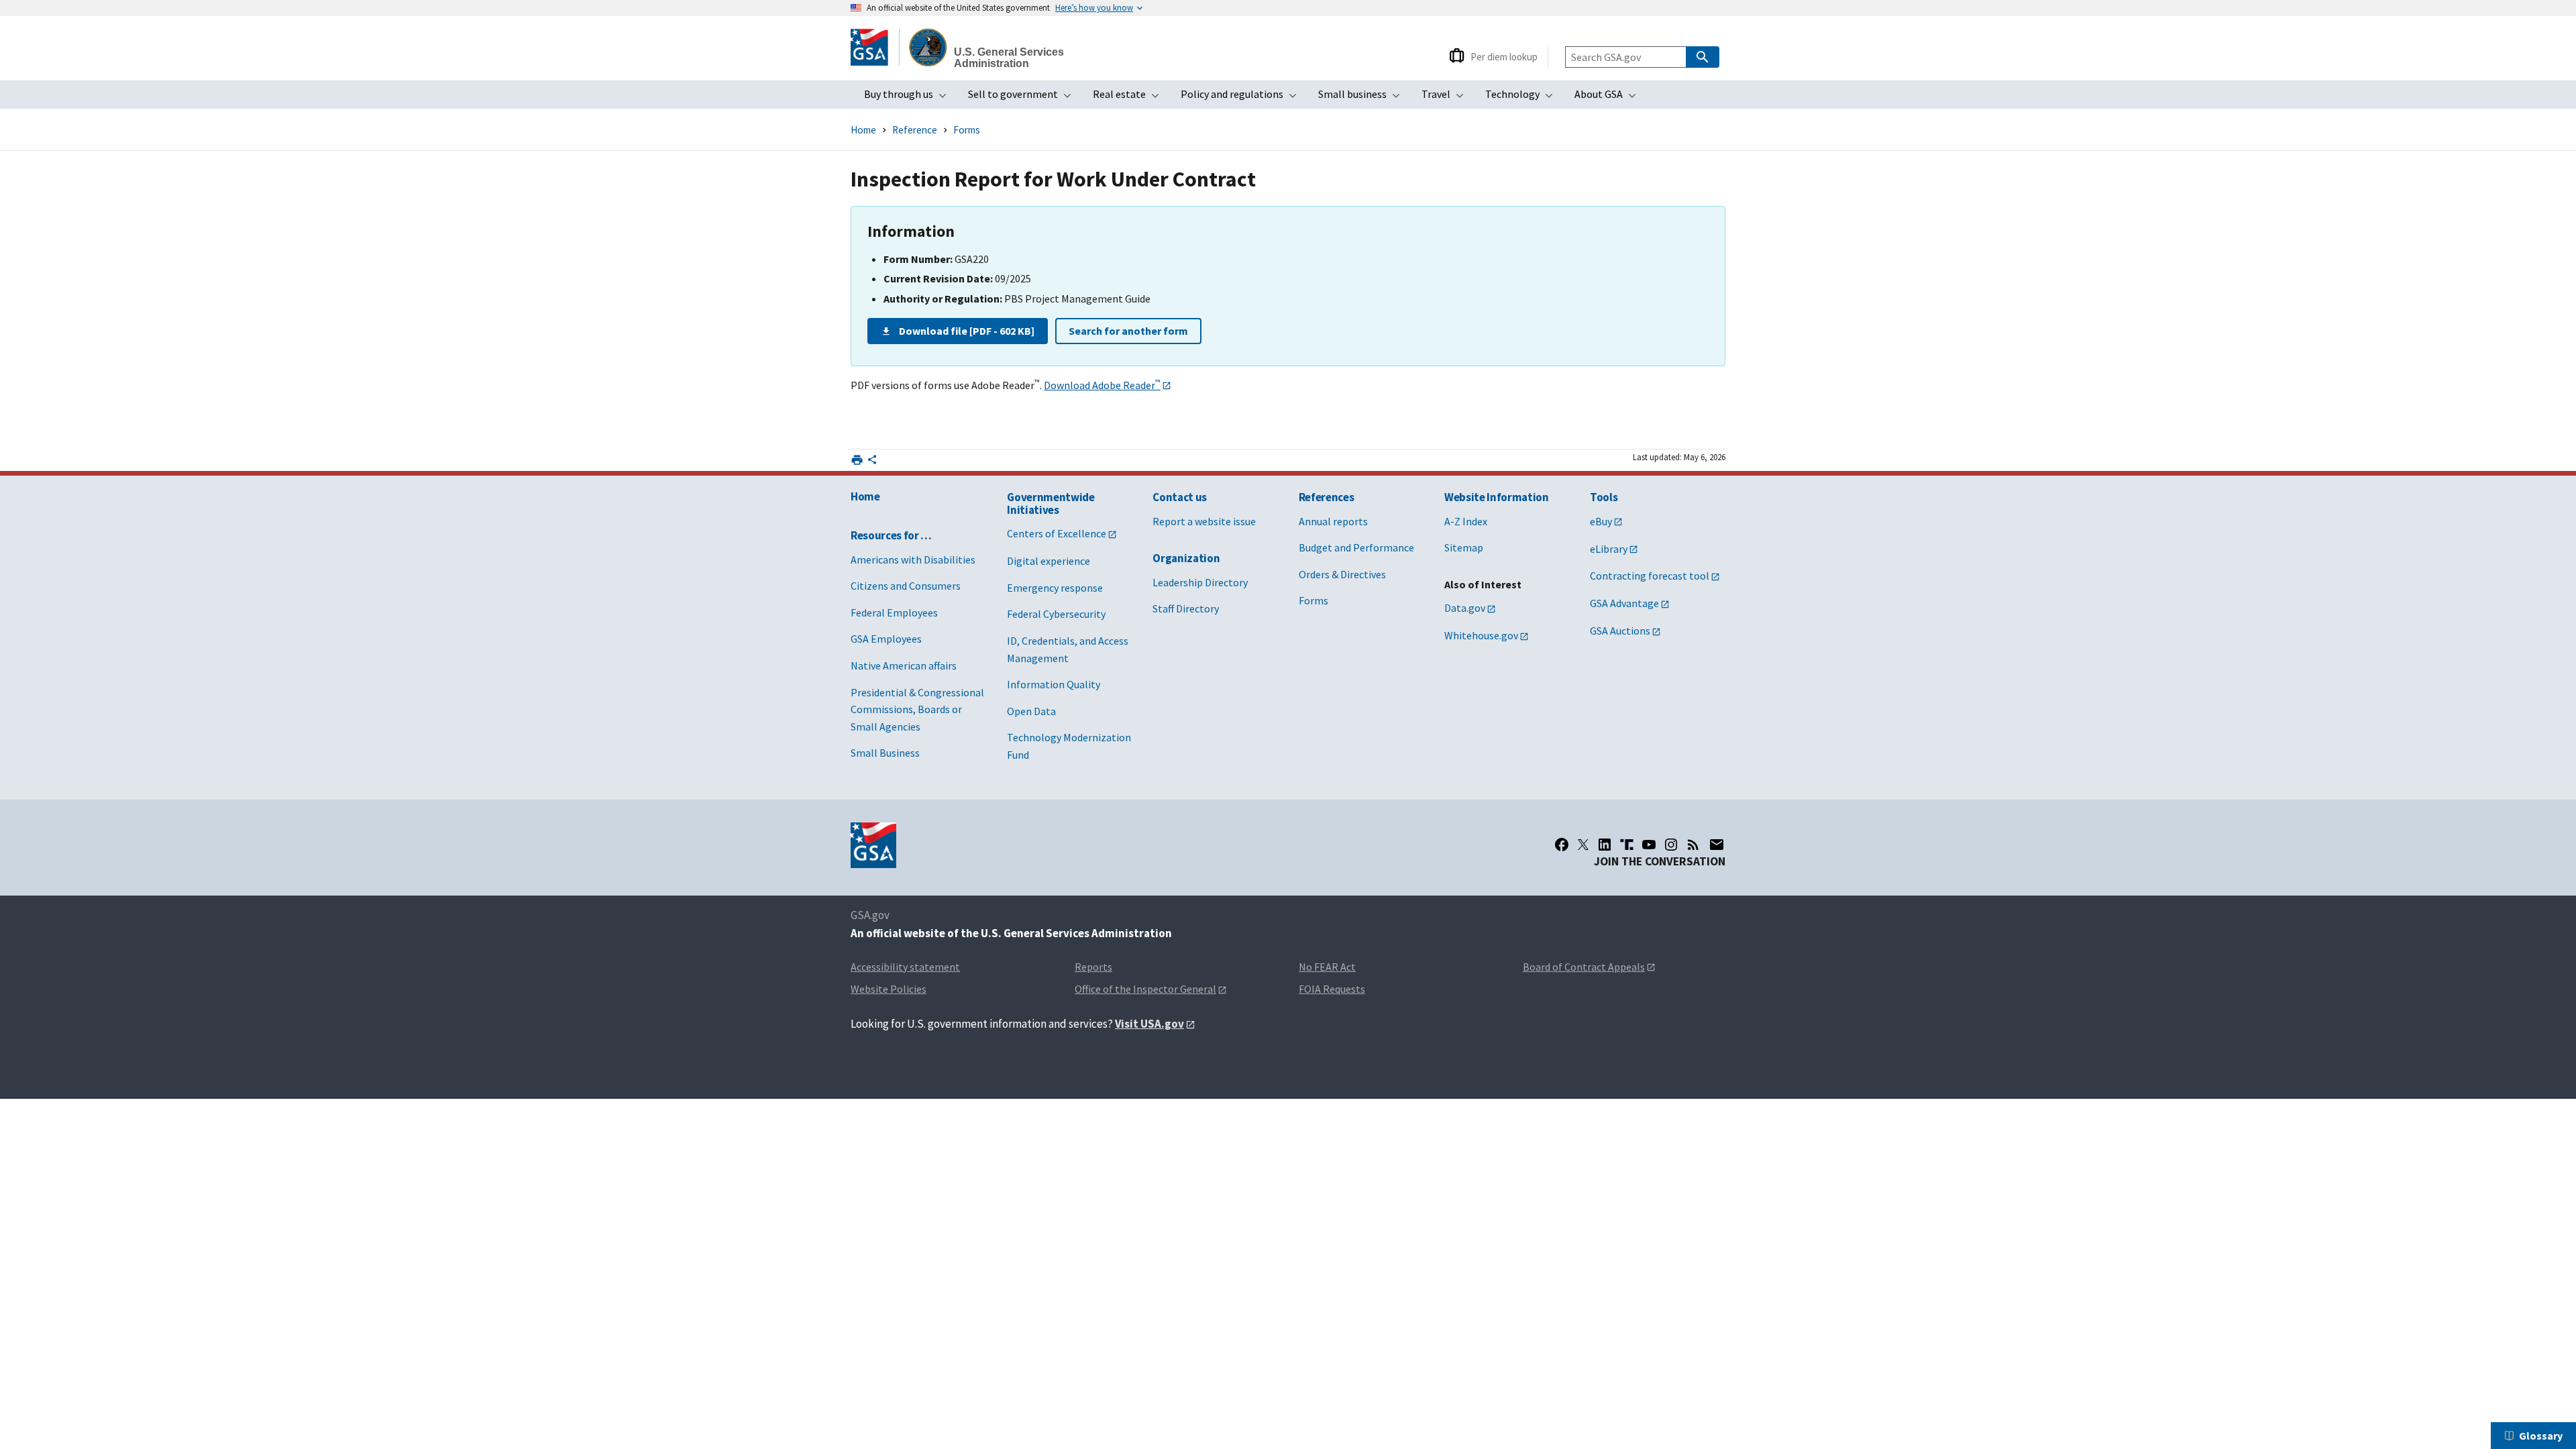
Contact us (1180, 497)
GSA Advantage (1624, 603)
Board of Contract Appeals (1584, 967)
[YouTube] (1649, 845)
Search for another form (1128, 331)
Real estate (1130, 98)
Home (863, 130)
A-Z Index (1466, 521)
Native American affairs (904, 665)
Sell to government (1024, 98)
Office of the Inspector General (1145, 989)
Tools (1604, 497)
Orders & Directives (1342, 574)
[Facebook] (1562, 845)
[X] (1583, 845)
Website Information (1497, 497)
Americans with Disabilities (913, 559)
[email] (1717, 845)
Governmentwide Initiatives (1051, 503)
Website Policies (889, 989)
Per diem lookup (1504, 57)
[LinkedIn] (1605, 845)
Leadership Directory (1200, 582)
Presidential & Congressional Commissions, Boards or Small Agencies (917, 709)
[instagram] (1671, 845)
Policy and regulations (1243, 98)
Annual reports (1333, 521)
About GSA (1609, 98)
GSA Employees (886, 639)
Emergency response (1055, 588)
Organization (1186, 558)
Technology (1523, 98)
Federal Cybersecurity (1056, 614)
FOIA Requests (1332, 989)
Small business (1363, 98)
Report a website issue (1204, 521)
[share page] (872, 462)
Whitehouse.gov (1481, 635)
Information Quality (1054, 684)
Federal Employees (894, 612)
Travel (1447, 98)
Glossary (2541, 1436)
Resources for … (891, 535)
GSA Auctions (1620, 631)
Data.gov (1465, 608)
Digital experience (1049, 561)
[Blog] (1693, 845)
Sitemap (1464, 547)
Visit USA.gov (1149, 1024)
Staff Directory (1186, 608)
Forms (967, 130)
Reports (1093, 967)
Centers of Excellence (1057, 533)
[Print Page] (857, 460)
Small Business (885, 753)
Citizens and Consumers (906, 586)
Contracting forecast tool (1650, 576)
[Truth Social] (1627, 845)
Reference (915, 130)
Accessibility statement (905, 967)
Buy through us (909, 98)
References (1327, 497)
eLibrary (1609, 549)
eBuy (1601, 521)
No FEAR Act (1327, 967)
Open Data (1031, 711)
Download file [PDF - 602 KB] (967, 331)
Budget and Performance (1356, 547)
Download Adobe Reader (1102, 385)
